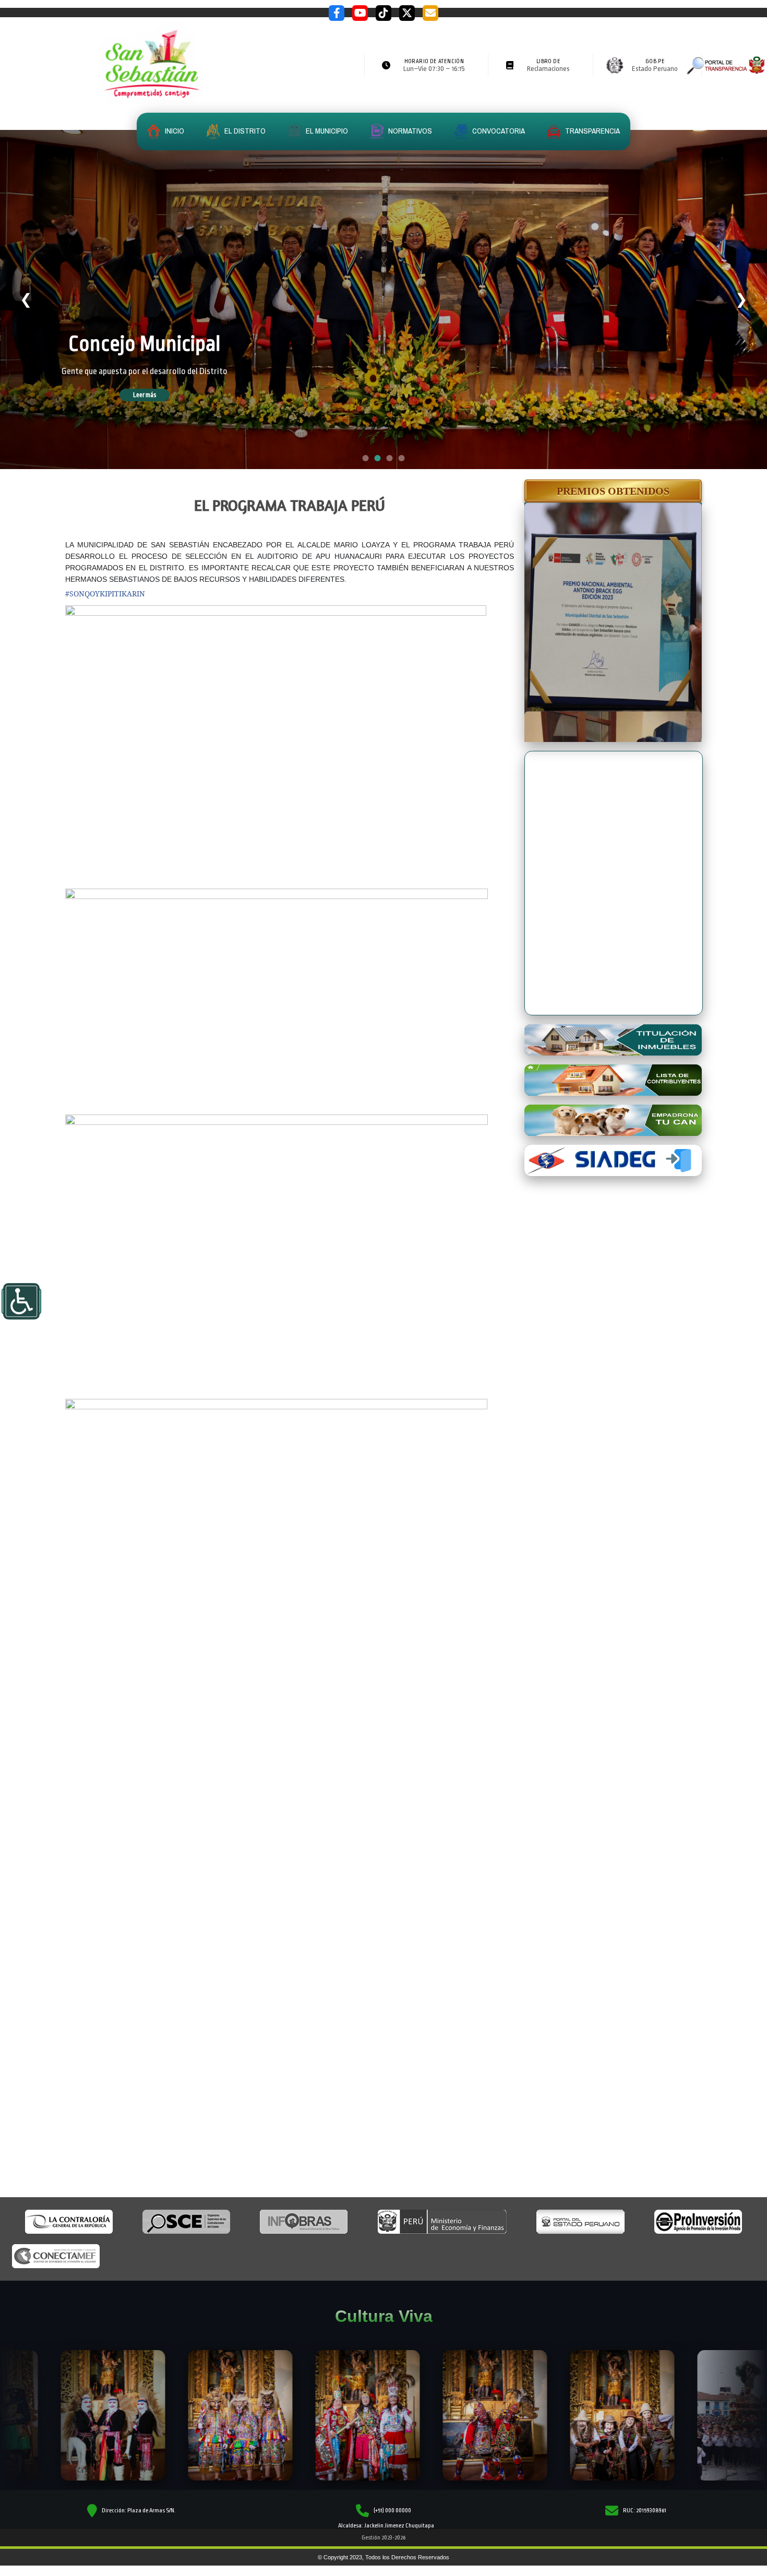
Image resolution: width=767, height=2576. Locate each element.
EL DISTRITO (244, 131)
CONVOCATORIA (498, 131)
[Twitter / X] (407, 13)
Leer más (159, 395)
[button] (613, 491)
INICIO (174, 131)
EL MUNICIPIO (326, 131)
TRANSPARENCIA (592, 131)
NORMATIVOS (409, 131)
